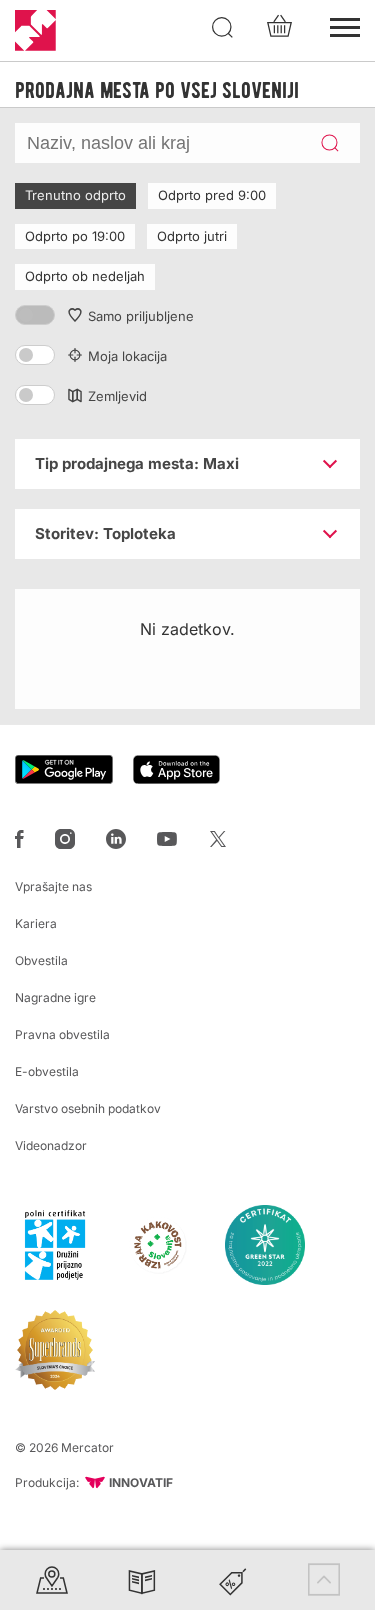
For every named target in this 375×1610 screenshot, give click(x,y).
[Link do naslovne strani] (35, 30)
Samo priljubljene (141, 316)
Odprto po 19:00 (75, 236)
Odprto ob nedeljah (85, 276)
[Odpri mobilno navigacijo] (345, 25)
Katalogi (142, 1579)
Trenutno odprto (75, 195)
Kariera (36, 923)
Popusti (233, 1579)
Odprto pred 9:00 (212, 195)
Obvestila (41, 960)
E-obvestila (47, 1071)
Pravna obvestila (62, 1034)
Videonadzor (51, 1145)
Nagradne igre (55, 997)
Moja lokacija (127, 356)
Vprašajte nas (53, 886)
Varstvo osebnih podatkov (88, 1108)
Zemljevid (117, 396)
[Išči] (223, 28)
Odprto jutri (192, 236)
